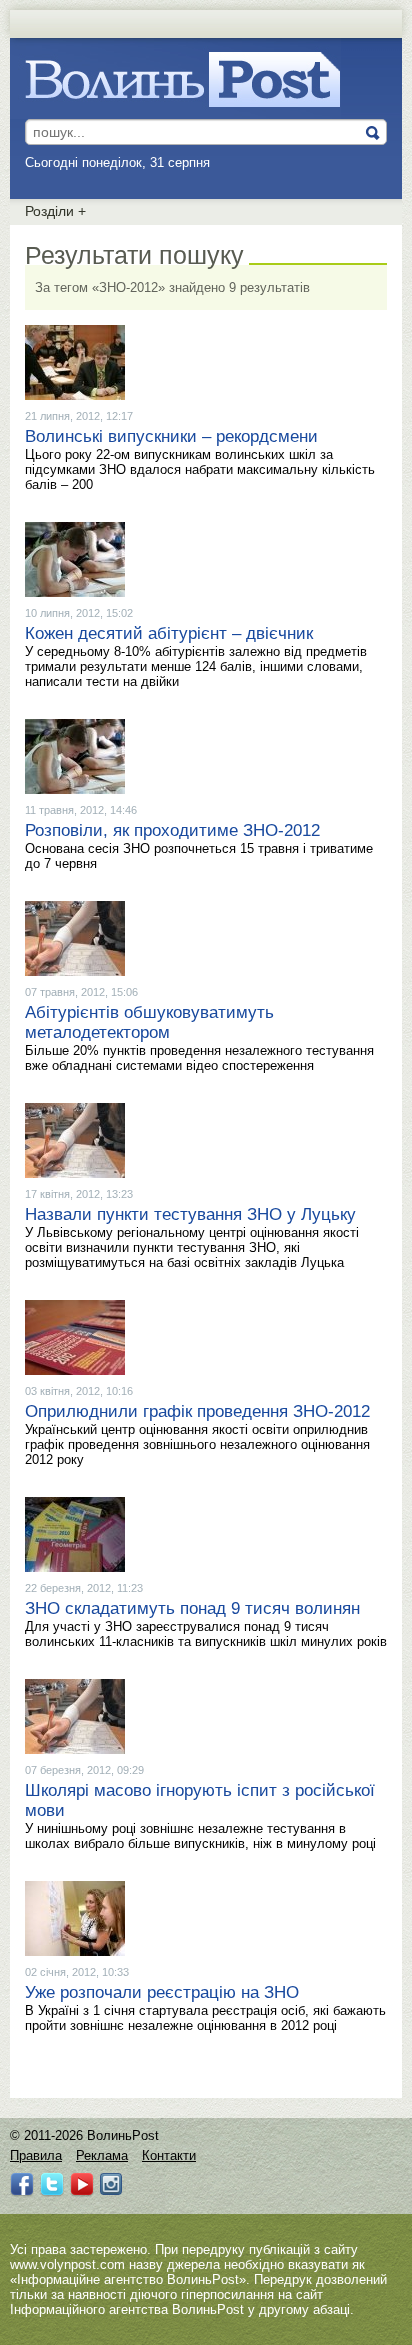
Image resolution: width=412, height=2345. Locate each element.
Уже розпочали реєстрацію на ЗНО (162, 1992)
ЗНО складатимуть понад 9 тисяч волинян (192, 1608)
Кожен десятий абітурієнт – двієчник (169, 633)
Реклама (102, 2155)
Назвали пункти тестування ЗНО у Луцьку (190, 1214)
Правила (36, 2155)
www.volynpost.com (67, 2264)
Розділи (55, 211)
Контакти (169, 2155)
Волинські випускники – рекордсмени (171, 436)
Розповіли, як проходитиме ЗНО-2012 (172, 830)
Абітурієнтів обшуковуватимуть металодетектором (149, 1022)
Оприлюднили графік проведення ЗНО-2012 (197, 1411)
